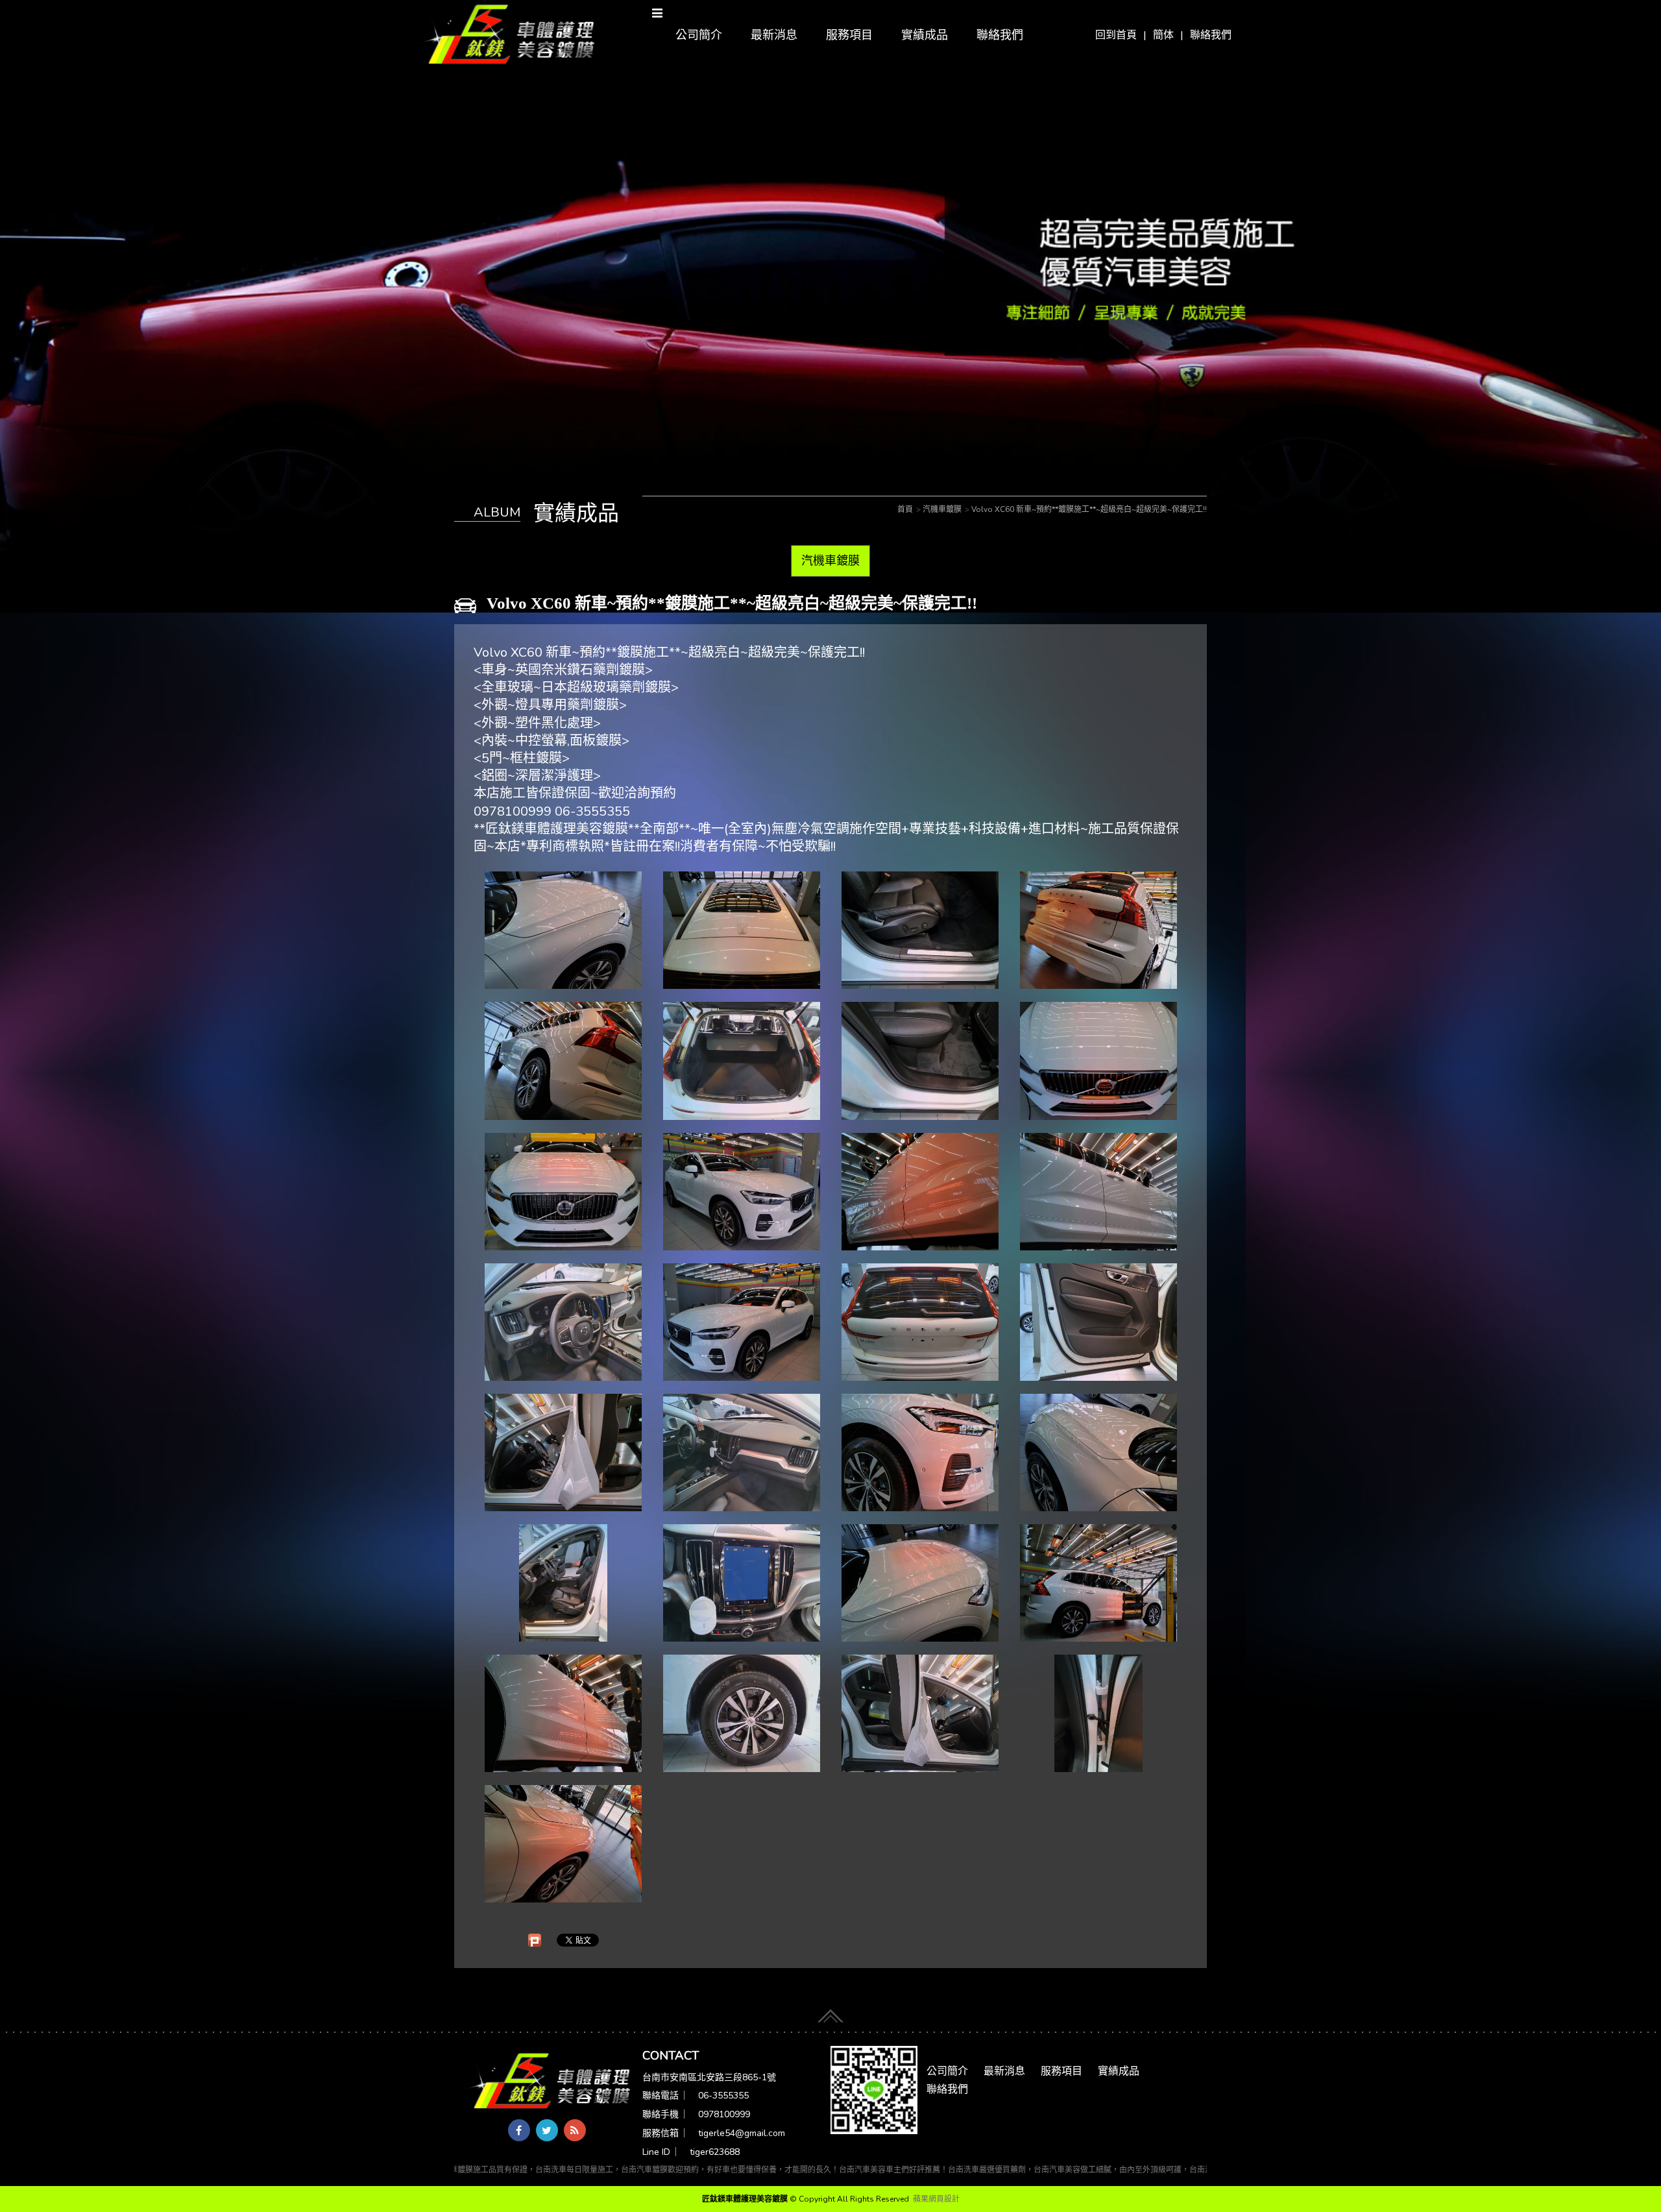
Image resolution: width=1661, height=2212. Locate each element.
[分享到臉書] (519, 2130)
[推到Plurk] (535, 1940)
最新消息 (774, 35)
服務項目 (849, 35)
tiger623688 (715, 2152)
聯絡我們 (1211, 35)
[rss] (575, 2130)
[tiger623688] (874, 2089)
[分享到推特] (547, 2130)
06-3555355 (723, 2096)
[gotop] (830, 2013)
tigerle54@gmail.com (742, 2133)
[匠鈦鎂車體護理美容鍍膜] (548, 2082)
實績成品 (925, 35)
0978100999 (724, 2114)
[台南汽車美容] (507, 35)
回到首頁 (1116, 35)
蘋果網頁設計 (936, 2199)
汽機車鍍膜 (830, 561)
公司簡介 (699, 35)
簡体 (1163, 35)
